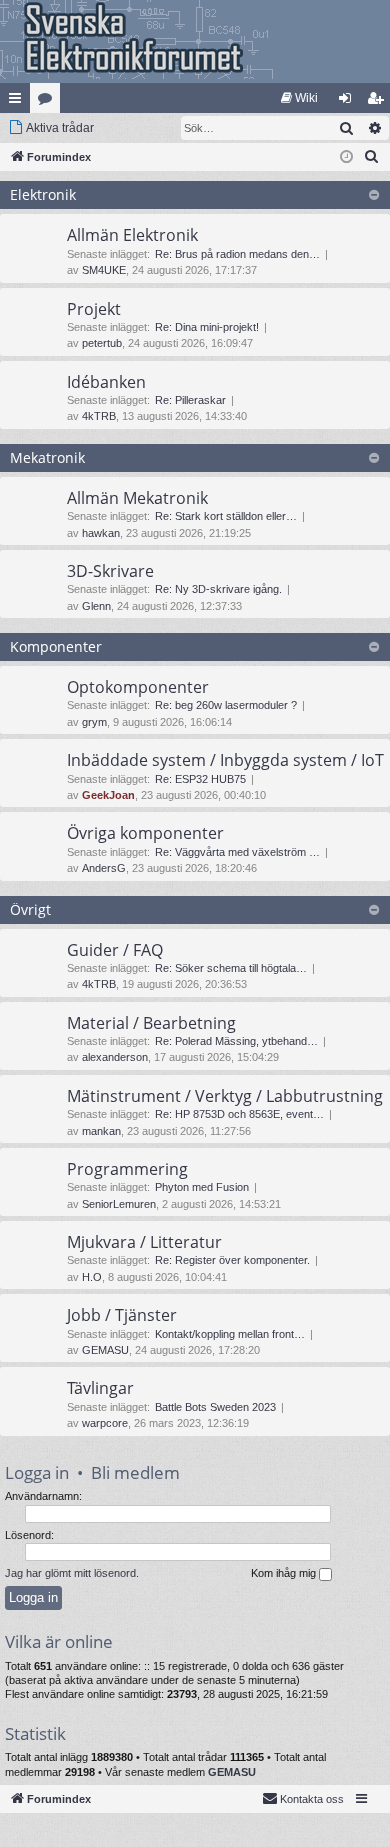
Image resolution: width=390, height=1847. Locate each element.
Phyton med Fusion (202, 1187)
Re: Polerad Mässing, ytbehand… (236, 1041)
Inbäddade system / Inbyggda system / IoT (225, 760)
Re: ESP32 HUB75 (200, 779)
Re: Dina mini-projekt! (207, 327)
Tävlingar (100, 1388)
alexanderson (115, 1057)
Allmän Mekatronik (137, 498)
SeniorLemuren (119, 1204)
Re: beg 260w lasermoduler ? (226, 705)
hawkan (101, 533)
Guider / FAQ (115, 950)
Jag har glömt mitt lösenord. (72, 1573)
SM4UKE (104, 270)
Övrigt (30, 909)
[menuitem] (299, 98)
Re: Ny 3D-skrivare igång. (218, 589)
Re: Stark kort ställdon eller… (226, 516)
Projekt (94, 309)
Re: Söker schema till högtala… (231, 968)
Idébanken (106, 382)
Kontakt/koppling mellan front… (230, 1334)
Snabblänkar (19, 102)
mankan (101, 1131)
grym (94, 722)
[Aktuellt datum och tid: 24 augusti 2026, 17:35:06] (346, 157)
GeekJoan (108, 795)
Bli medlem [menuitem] (379, 102)
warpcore (105, 1423)
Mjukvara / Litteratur (144, 1242)
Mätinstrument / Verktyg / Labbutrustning (225, 1096)
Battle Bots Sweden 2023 (215, 1407)
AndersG (104, 868)
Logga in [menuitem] (349, 102)
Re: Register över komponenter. (232, 1260)
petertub (102, 343)
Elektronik (43, 194)
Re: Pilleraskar (190, 400)
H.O (92, 1277)
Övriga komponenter (145, 833)
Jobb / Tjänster (122, 1315)
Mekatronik (47, 457)
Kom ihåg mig (285, 1573)
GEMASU (105, 1350)
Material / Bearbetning (151, 1023)
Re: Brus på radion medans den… (237, 254)
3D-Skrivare (110, 571)
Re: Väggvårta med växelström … (237, 852)
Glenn (96, 606)
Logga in (37, 1472)
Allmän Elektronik (132, 235)
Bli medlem (135, 1472)
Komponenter (56, 646)
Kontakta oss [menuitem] (312, 1799)
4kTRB (99, 416)
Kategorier (49, 102)
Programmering (127, 1169)
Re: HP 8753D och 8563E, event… (239, 1114)
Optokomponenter (138, 687)
